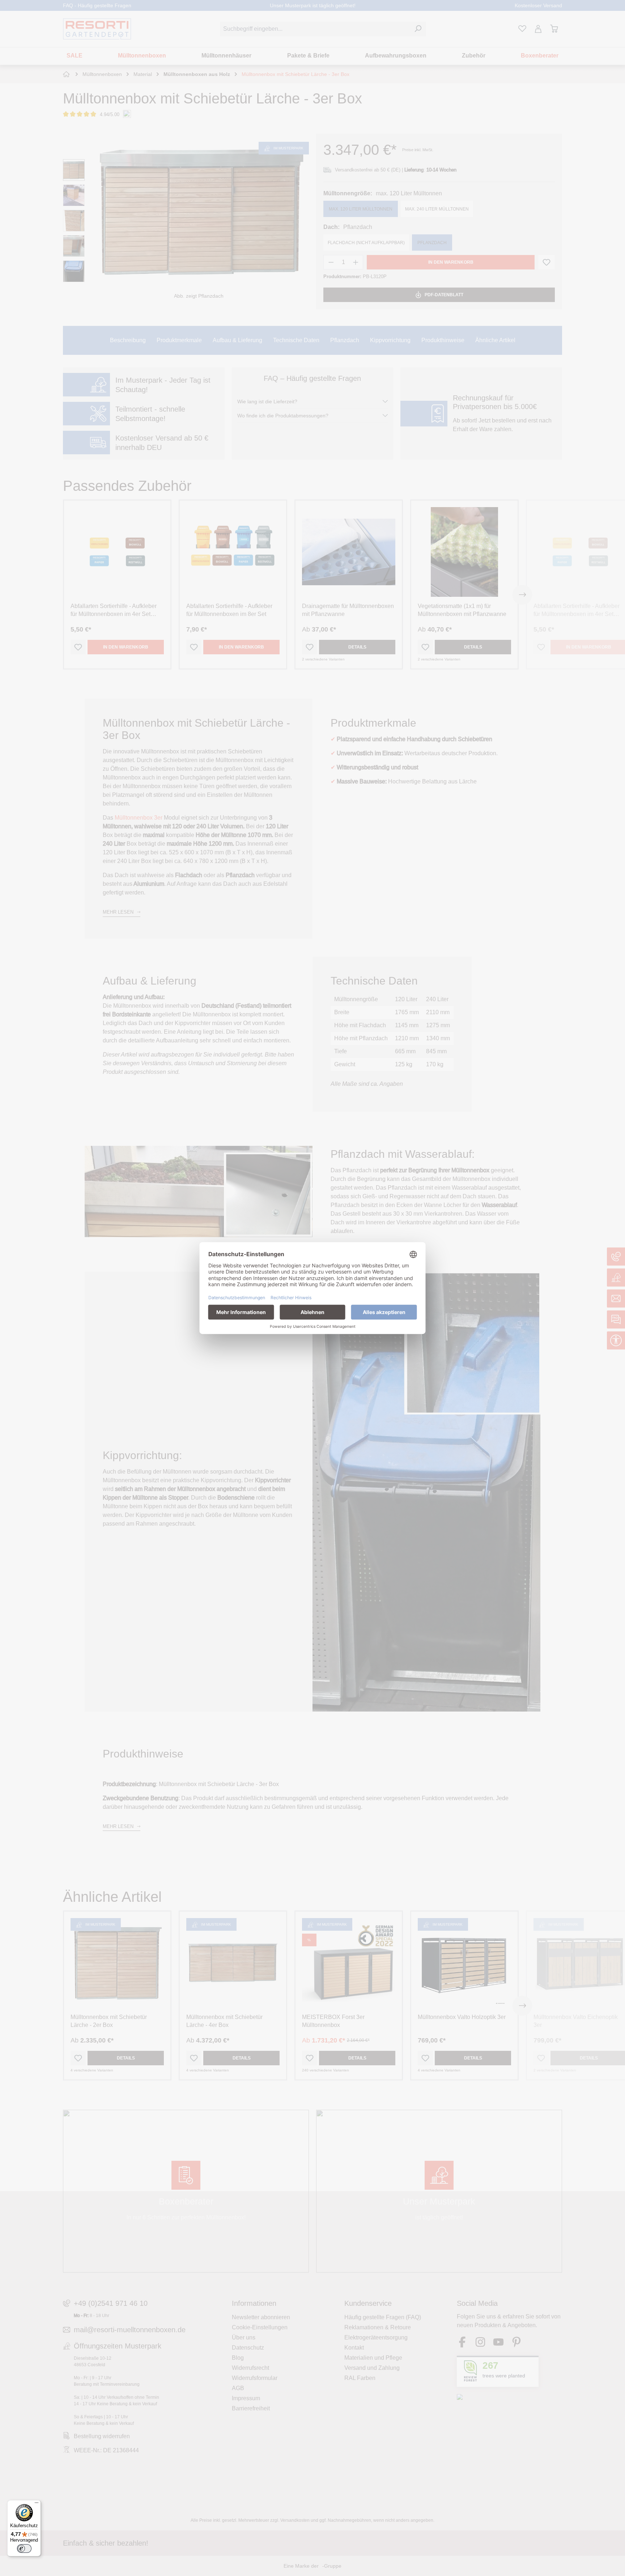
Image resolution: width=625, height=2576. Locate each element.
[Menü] (37, 2504)
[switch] (24, 2549)
